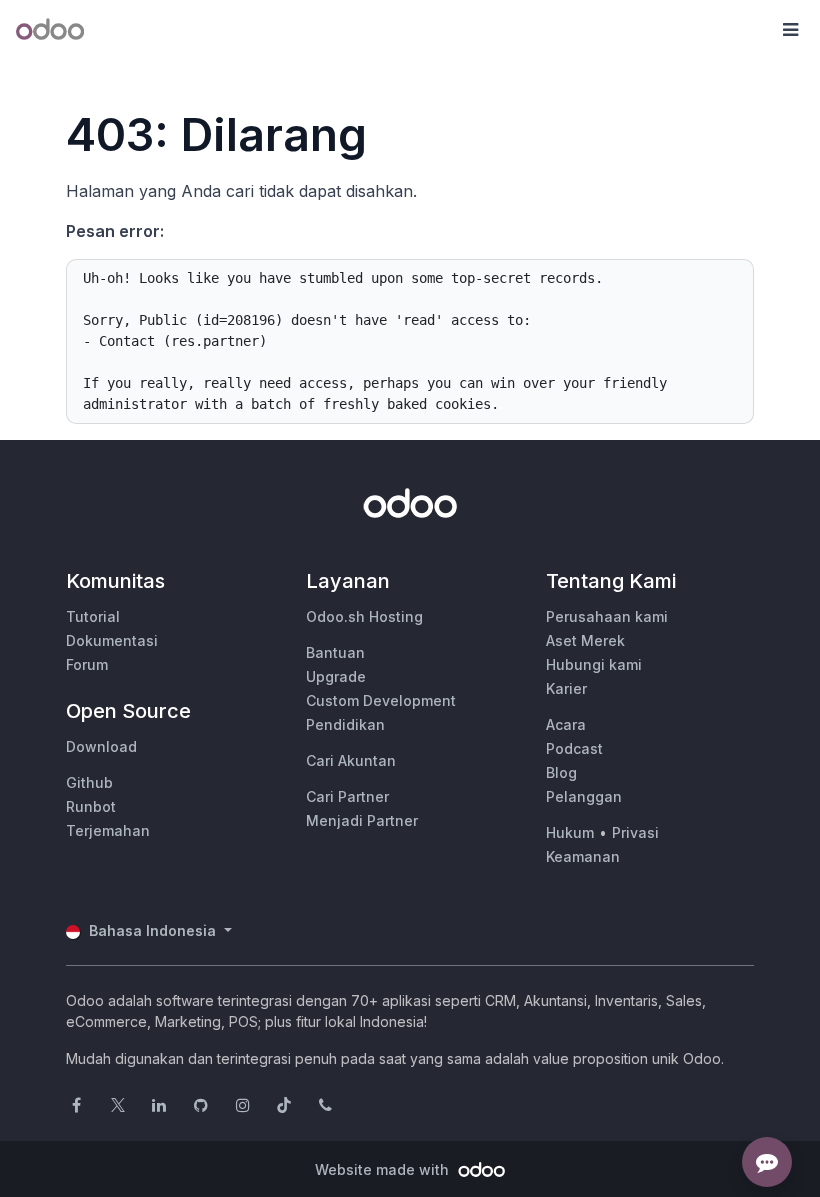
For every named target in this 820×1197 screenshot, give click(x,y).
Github (89, 782)
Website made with (384, 1169)
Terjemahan (108, 830)
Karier (566, 688)
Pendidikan (345, 724)
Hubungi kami (594, 664)
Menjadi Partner (362, 820)
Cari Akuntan (351, 760)
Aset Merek (585, 640)
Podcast (574, 748)
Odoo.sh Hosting (364, 616)
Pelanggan (584, 796)
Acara (566, 724)
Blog (561, 772)
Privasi (635, 832)
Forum (87, 664)
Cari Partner (347, 796)
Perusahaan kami (607, 616)
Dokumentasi (112, 640)
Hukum (570, 832)
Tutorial (93, 616)
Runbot (91, 806)
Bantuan (335, 652)
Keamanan (583, 856)
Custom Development (381, 700)
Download (101, 746)
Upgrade (336, 676)
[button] (790, 30)
